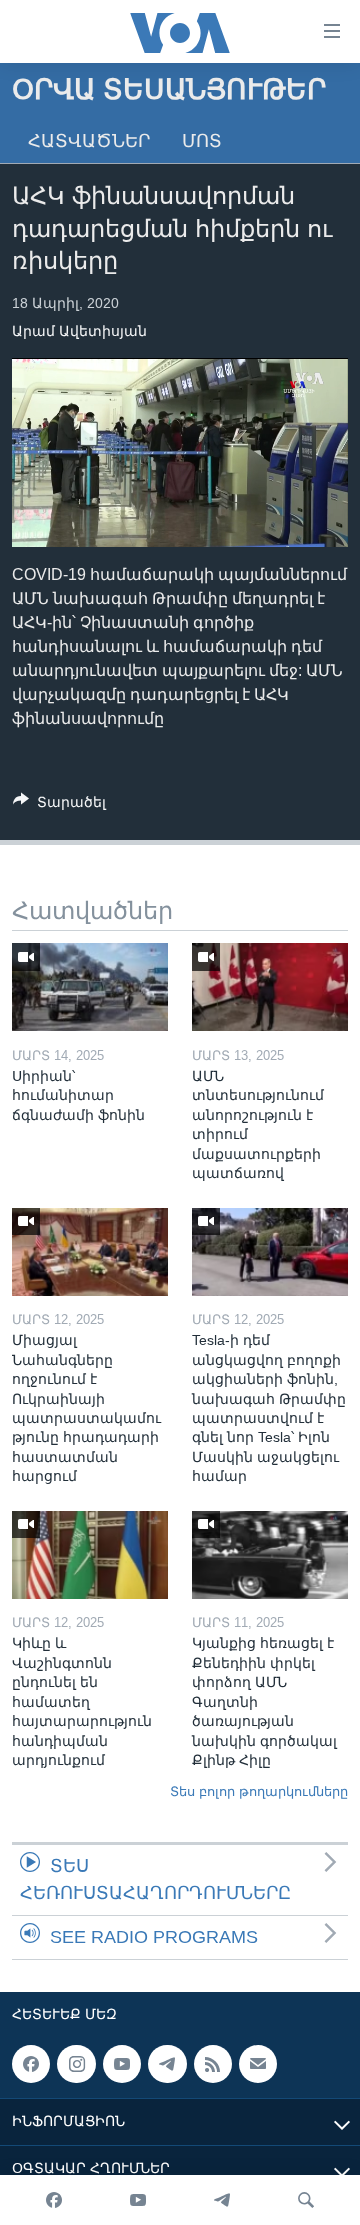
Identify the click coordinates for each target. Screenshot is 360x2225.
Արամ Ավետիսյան (79, 331)
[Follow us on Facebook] (31, 2064)
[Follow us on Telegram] (167, 2064)
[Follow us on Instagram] (76, 2064)
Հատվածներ (89, 141)
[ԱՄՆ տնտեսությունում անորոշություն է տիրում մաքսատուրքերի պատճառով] (270, 987)
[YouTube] (138, 2200)
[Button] (59, 805)
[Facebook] (54, 2200)
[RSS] (213, 2064)
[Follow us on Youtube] (122, 2064)
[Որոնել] (306, 2200)
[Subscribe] (258, 2064)
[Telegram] (222, 2200)
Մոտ (202, 141)
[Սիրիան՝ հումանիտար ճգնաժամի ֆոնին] (90, 987)
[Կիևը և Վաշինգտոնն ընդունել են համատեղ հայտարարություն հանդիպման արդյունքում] (90, 1555)
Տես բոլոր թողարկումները (259, 1791)
